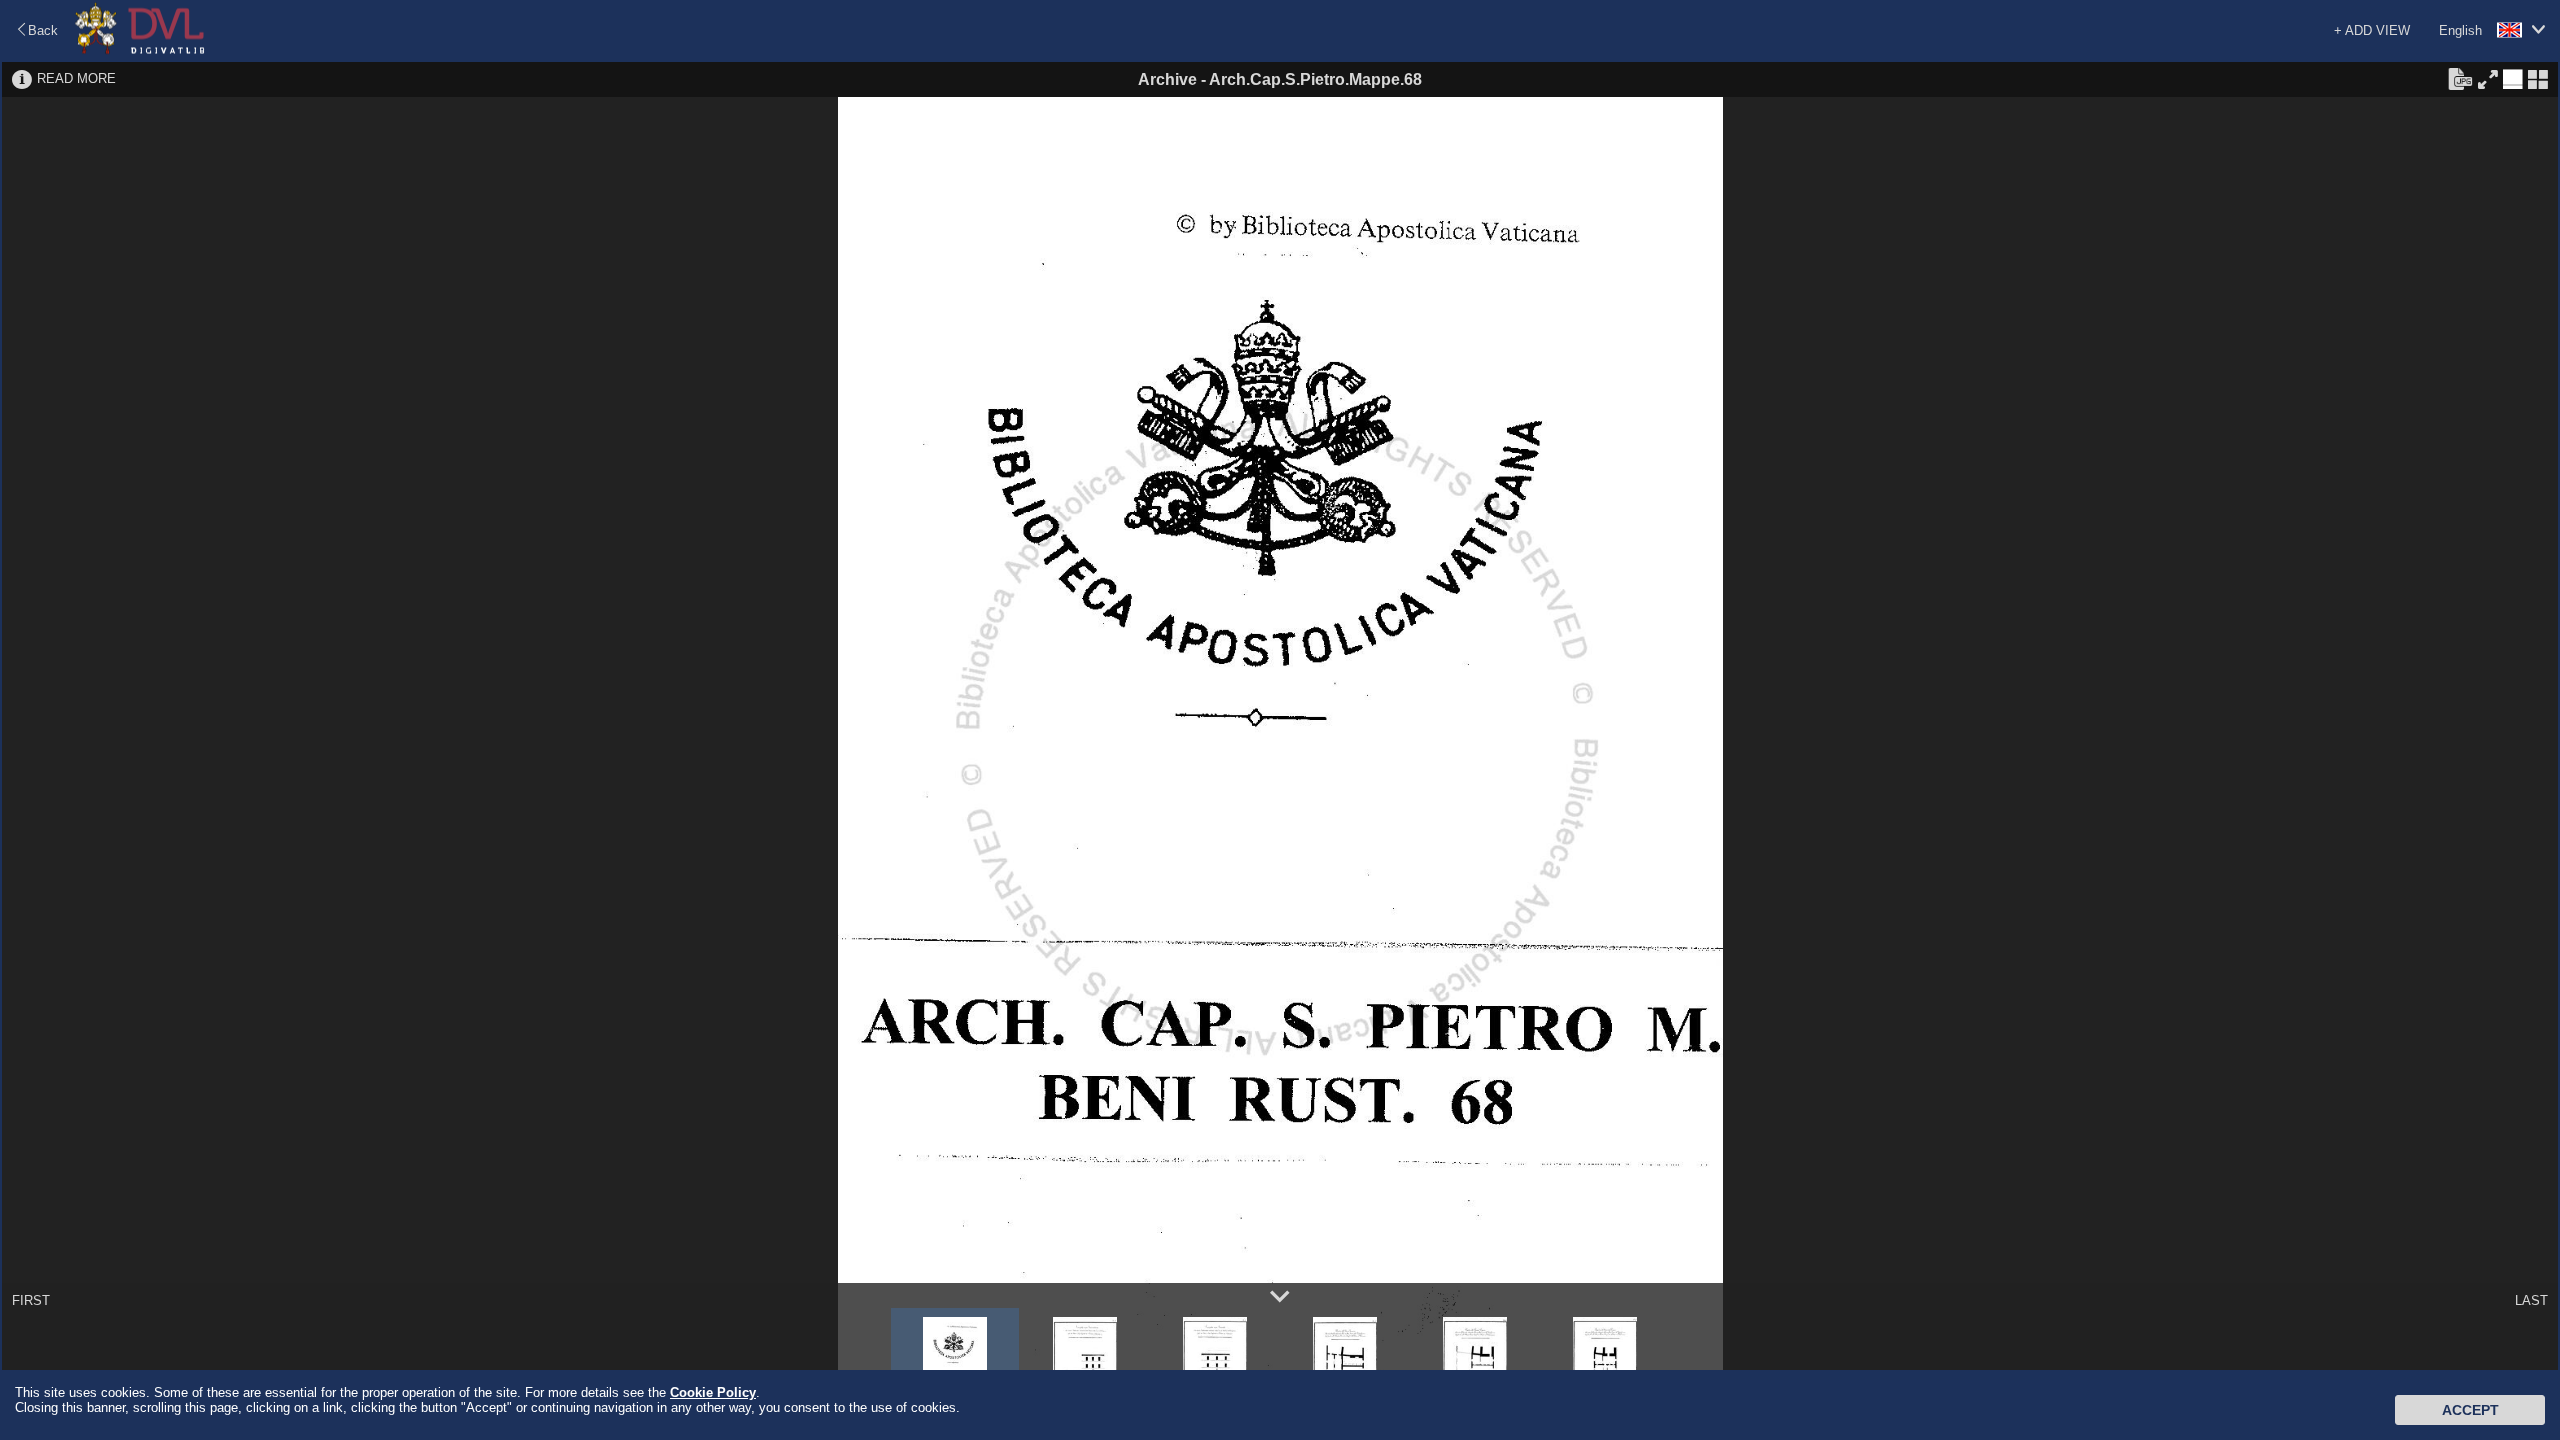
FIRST (31, 1300)
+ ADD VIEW (2372, 30)
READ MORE (76, 78)
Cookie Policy (713, 1392)
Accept (2470, 1410)
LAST (2531, 1300)
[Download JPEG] (2460, 78)
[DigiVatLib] (140, 50)
